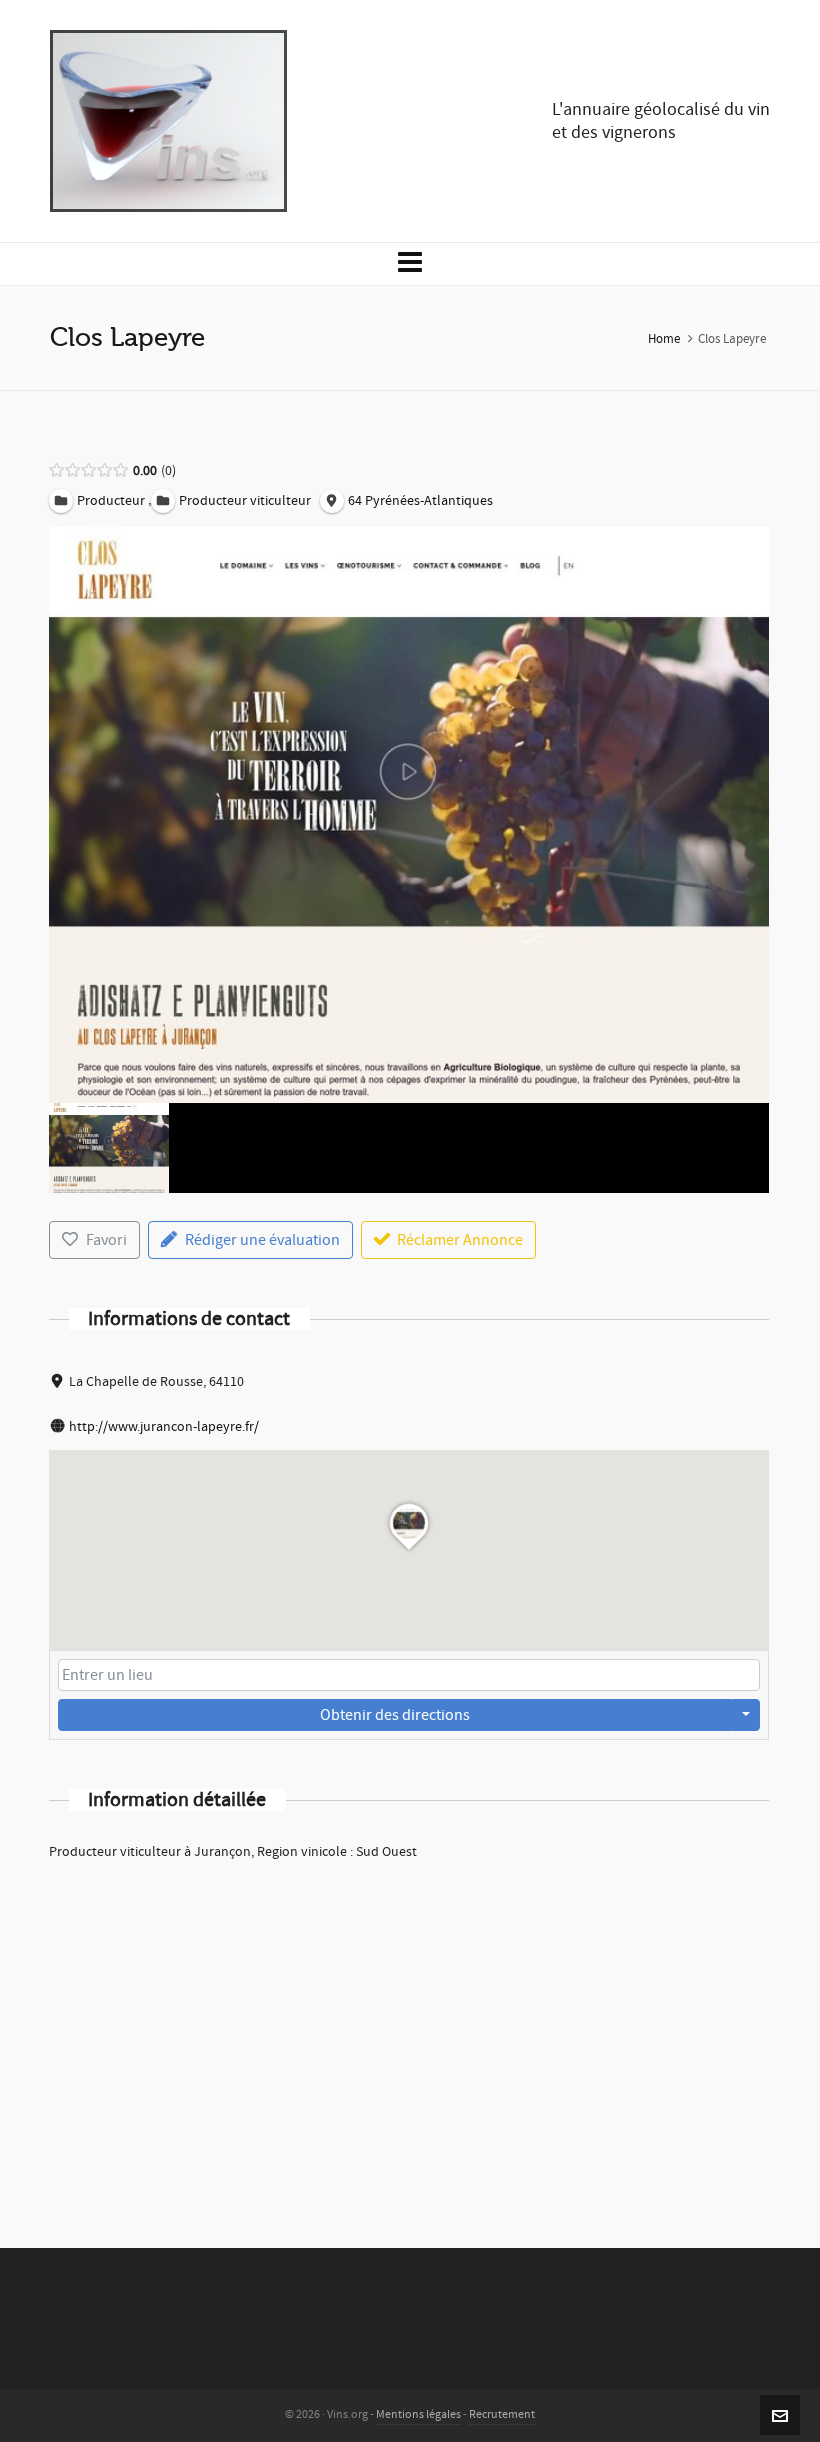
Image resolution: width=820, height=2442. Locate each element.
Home (664, 339)
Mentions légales (418, 2414)
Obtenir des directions (395, 1715)
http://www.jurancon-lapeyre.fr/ (164, 1427)
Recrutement (502, 2414)
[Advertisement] (409, 2028)
